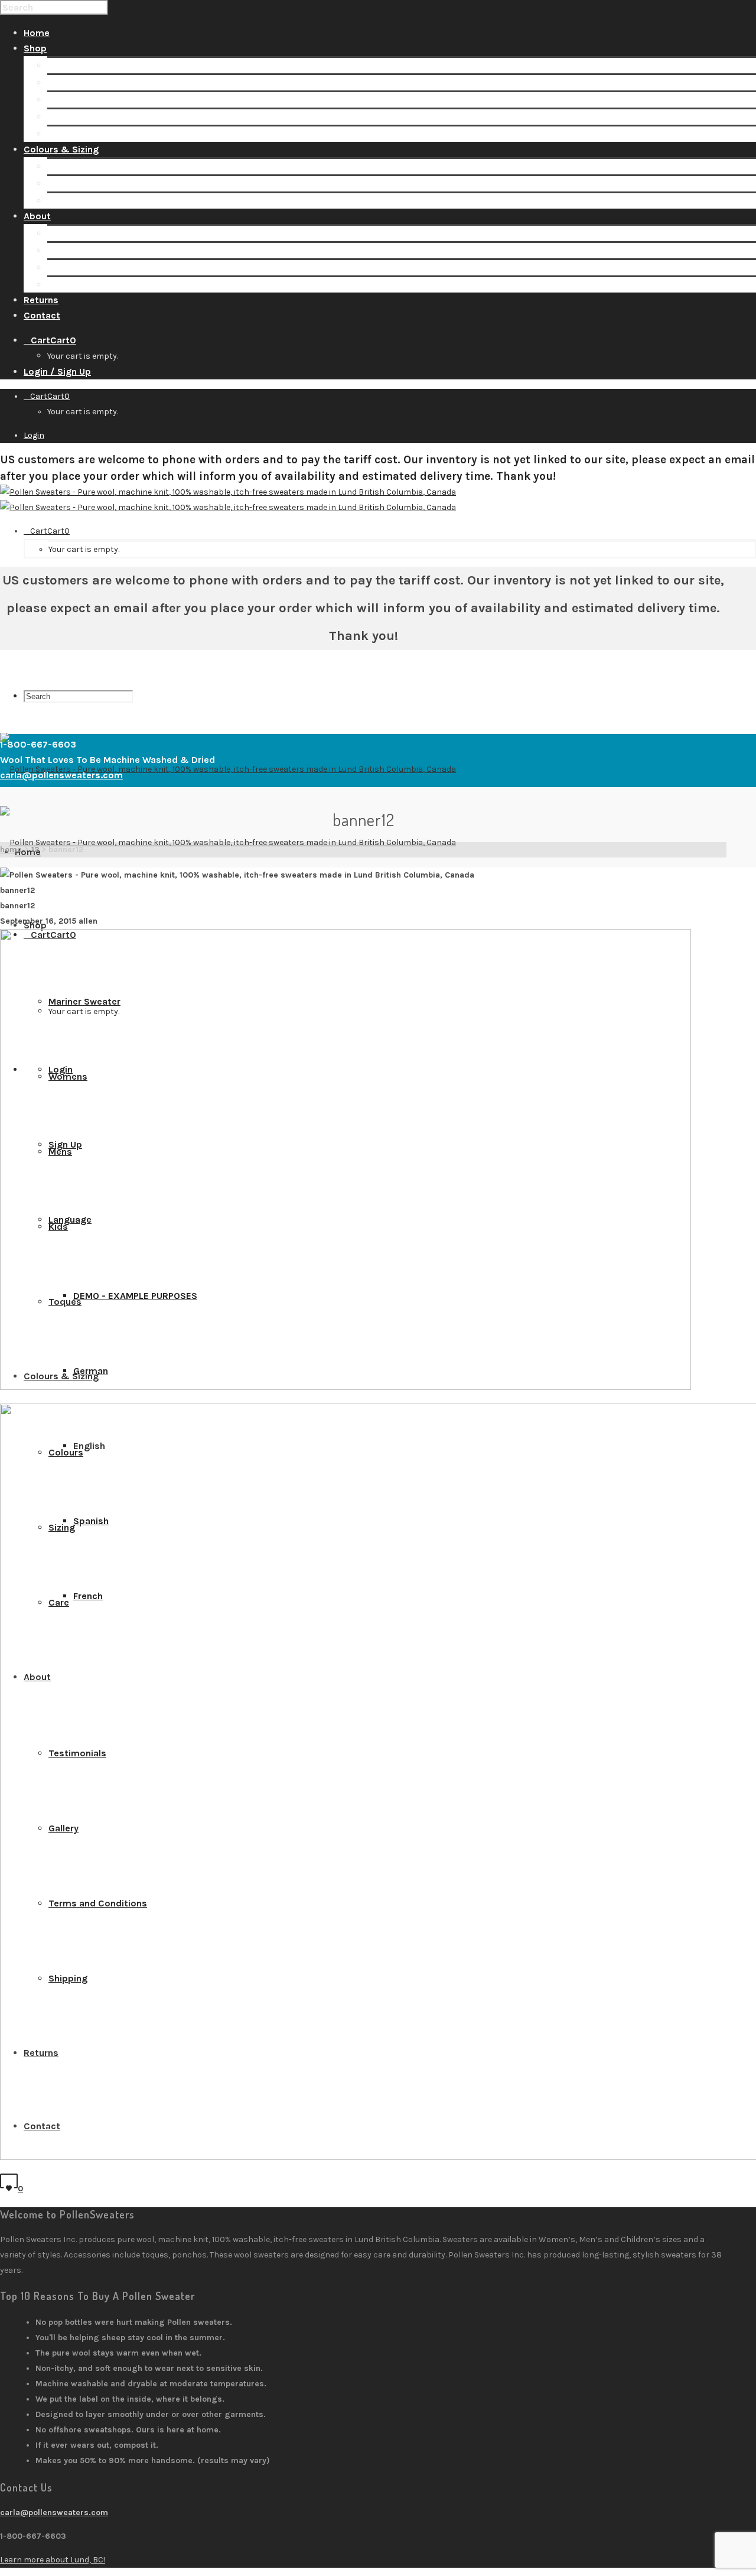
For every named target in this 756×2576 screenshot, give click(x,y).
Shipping (67, 285)
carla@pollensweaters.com (61, 775)
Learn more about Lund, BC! (53, 2560)
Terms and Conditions (97, 267)
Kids (57, 117)
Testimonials (76, 233)
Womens (67, 82)
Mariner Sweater (83, 65)
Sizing (61, 183)
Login (34, 435)
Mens (59, 100)
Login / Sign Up (57, 371)
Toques (64, 134)
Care (58, 201)
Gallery (62, 250)
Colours (65, 166)
